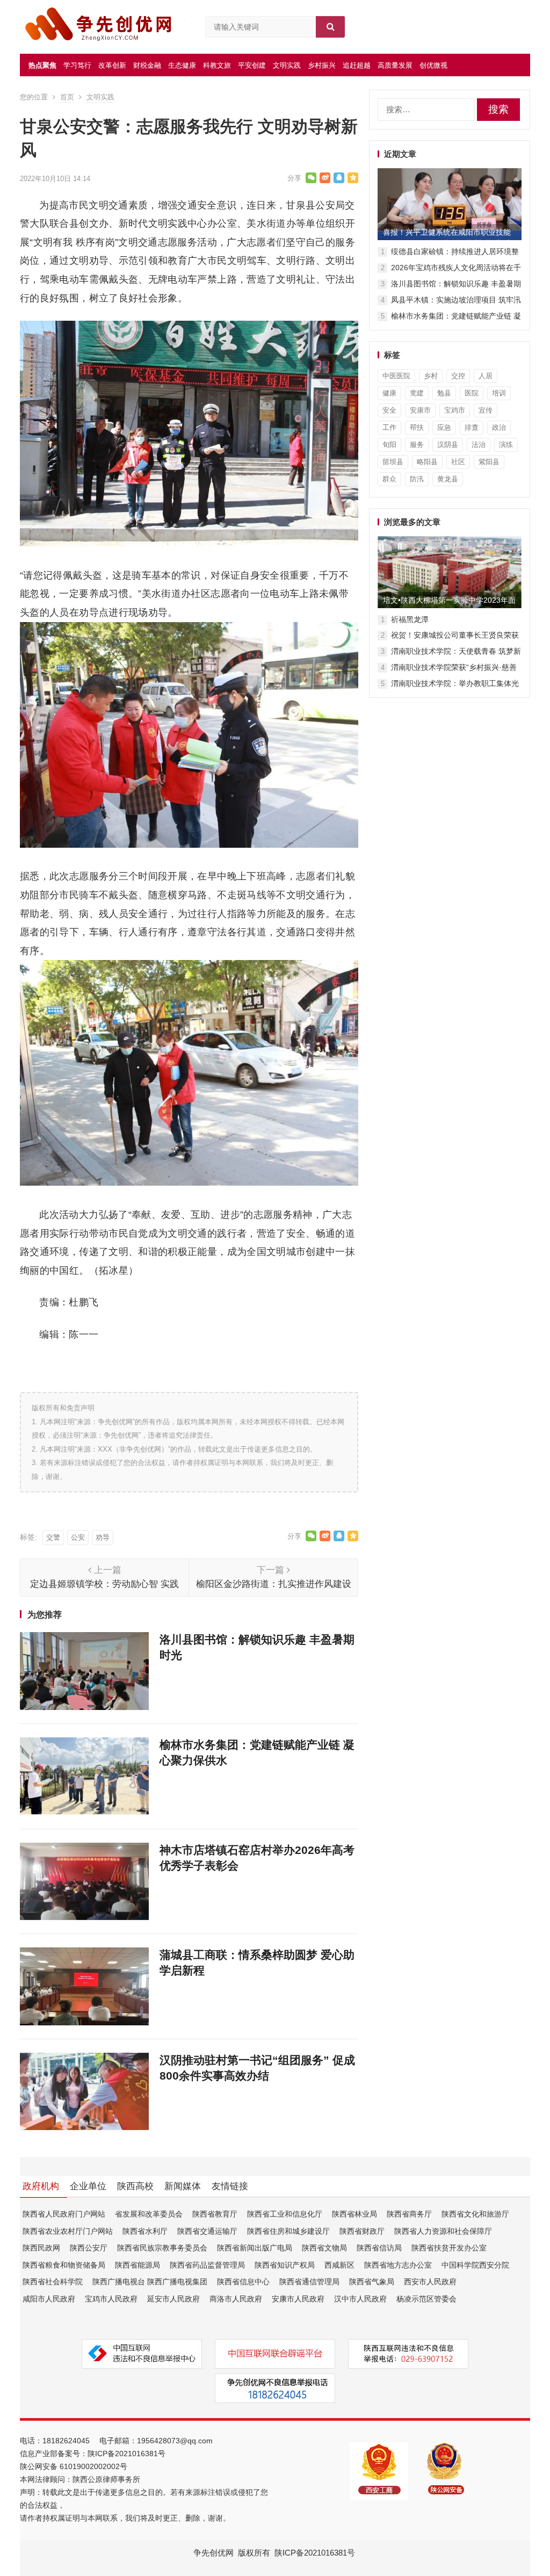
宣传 (486, 410)
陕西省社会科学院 (53, 2282)
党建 (417, 393)
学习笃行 (77, 65)
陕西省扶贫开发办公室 (449, 2248)
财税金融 (147, 65)
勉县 (444, 393)
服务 (417, 445)
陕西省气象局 (372, 2282)
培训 (499, 393)
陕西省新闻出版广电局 (255, 2248)
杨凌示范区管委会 (426, 2299)
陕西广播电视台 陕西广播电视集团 (150, 2282)
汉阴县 (448, 445)
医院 (472, 393)
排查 (472, 427)
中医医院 (396, 376)
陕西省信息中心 (243, 2282)
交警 (53, 1537)
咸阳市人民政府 (49, 2299)
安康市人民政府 (298, 2299)
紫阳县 (489, 462)
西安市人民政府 (430, 2282)
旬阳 (389, 445)
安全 (389, 410)
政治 (499, 427)
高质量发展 (395, 65)
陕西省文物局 (324, 2248)
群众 (389, 479)
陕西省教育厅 (215, 2214)
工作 (389, 427)
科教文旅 (217, 65)
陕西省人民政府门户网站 (64, 2214)
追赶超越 (357, 65)
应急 (444, 427)
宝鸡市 (455, 410)
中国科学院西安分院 (475, 2265)
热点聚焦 (42, 65)
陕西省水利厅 (145, 2231)
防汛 (417, 479)
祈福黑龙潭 (410, 619)
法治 (479, 445)
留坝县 (393, 462)
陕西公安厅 (89, 2248)
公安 (78, 1537)
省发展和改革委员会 (149, 2214)
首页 (67, 97)
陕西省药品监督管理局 (207, 2265)
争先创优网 (214, 2553)
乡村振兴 (322, 65)
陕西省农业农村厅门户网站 (68, 2231)
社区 (458, 462)
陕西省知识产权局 (285, 2265)
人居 (486, 376)
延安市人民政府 (173, 2299)
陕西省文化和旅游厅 (475, 2214)
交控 (458, 376)
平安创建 (252, 65)
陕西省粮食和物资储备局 (64, 2265)
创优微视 (433, 65)
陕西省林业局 (354, 2214)
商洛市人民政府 (236, 2299)
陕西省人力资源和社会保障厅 (443, 2231)
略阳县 (427, 462)
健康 (389, 393)
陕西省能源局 (137, 2265)
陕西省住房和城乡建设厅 (288, 2231)
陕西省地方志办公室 (398, 2265)
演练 (506, 445)
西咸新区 (339, 2265)
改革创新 (112, 65)
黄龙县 (448, 479)
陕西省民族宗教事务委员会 (162, 2248)
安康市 (420, 410)
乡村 (431, 376)
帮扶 (417, 427)
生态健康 (182, 65)
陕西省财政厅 (362, 2231)
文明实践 (287, 65)
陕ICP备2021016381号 (126, 2454)
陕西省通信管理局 (309, 2282)
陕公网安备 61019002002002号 (74, 2466)
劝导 (103, 1537)
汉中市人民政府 (360, 2299)
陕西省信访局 (379, 2248)
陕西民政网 (41, 2248)
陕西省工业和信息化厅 (285, 2214)
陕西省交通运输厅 (207, 2231)
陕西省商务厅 (409, 2214)
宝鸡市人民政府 (111, 2299)
